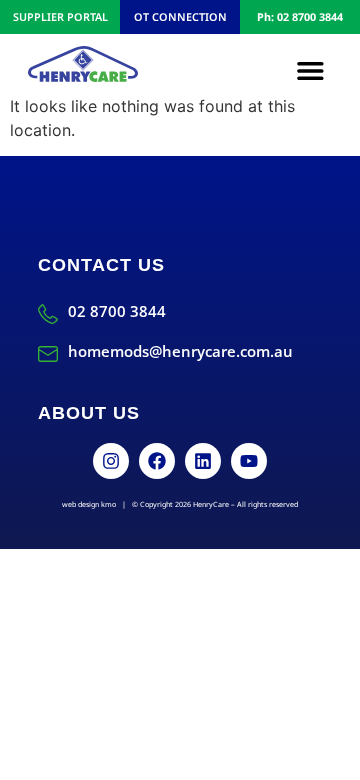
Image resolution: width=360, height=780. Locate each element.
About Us (89, 413)
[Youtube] (249, 461)
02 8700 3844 (117, 311)
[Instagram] (111, 461)
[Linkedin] (203, 461)
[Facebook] (157, 461)
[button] (310, 70)
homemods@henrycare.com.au (180, 351)
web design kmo (89, 504)
